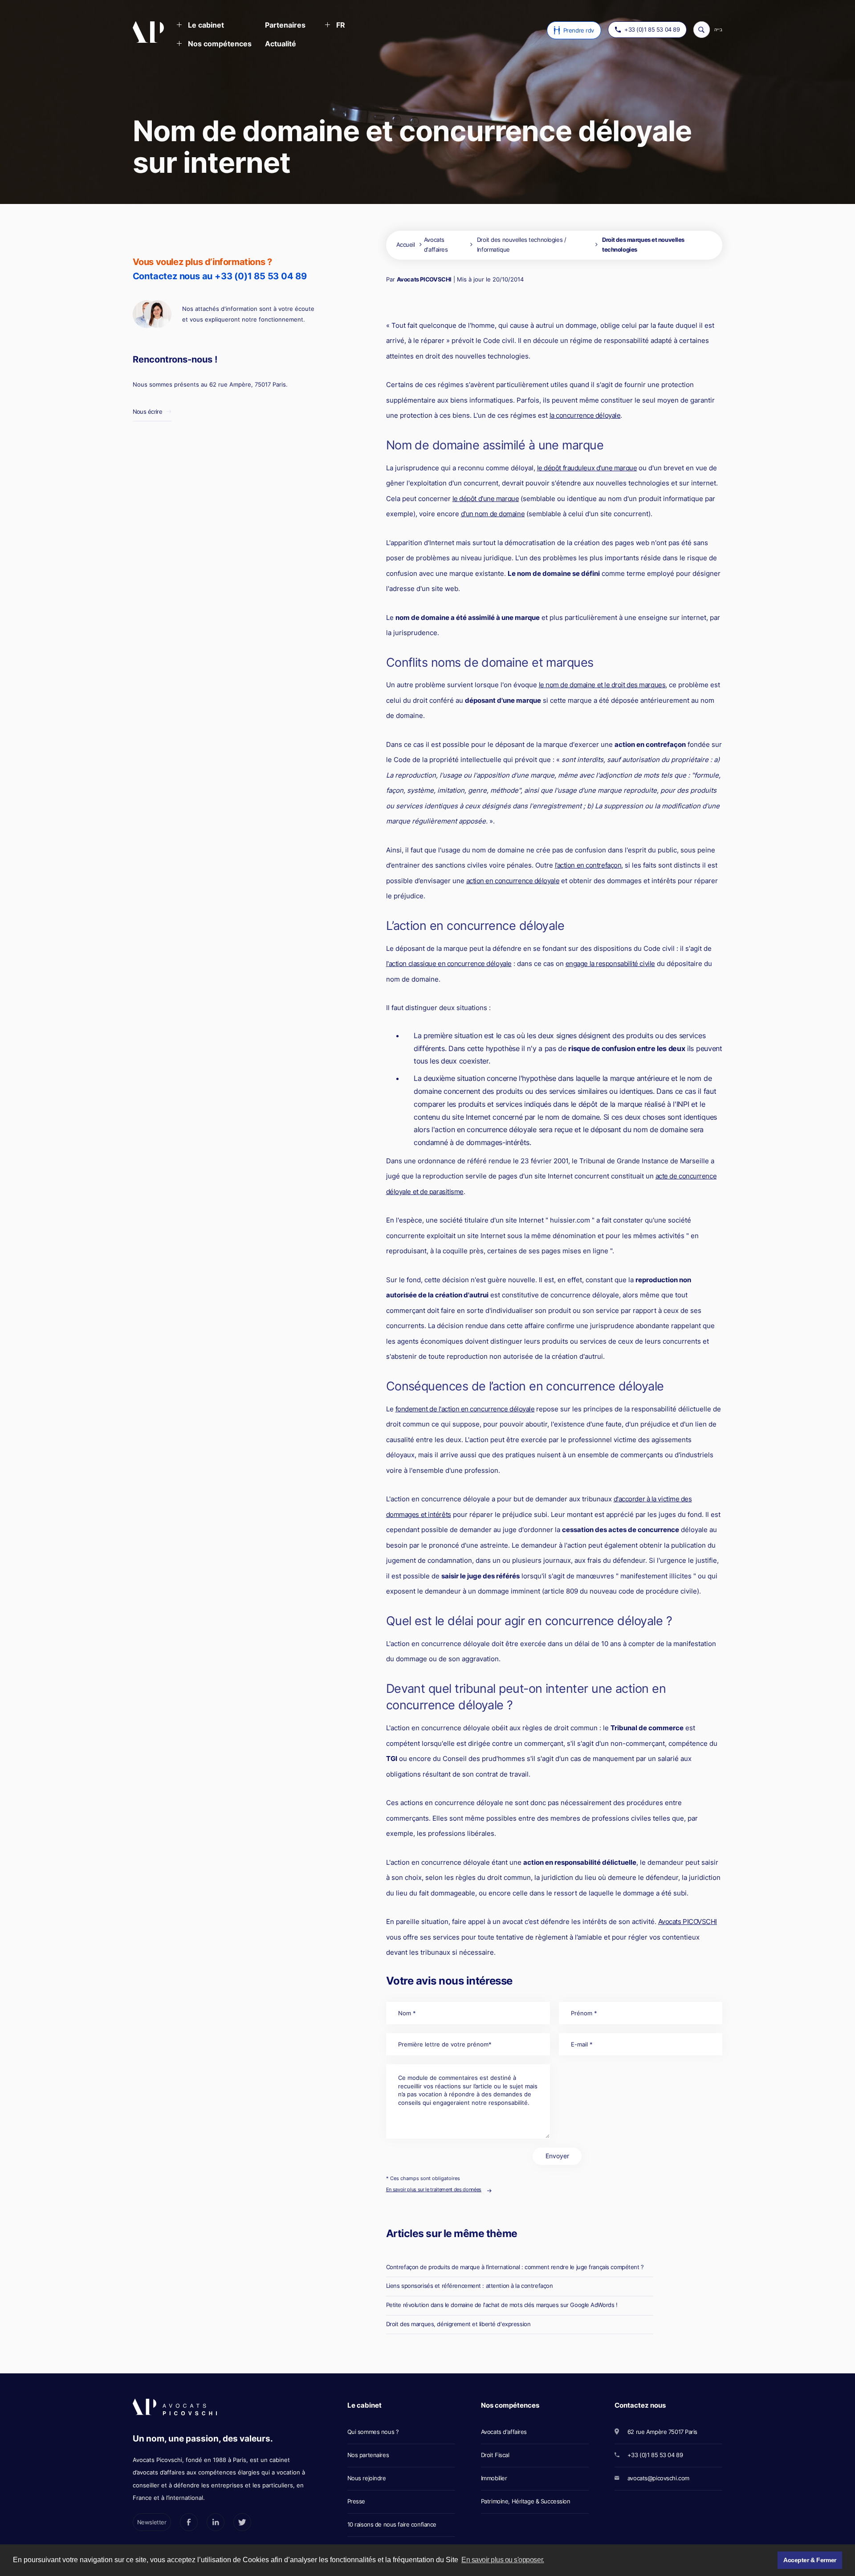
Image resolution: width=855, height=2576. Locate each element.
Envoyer (557, 2156)
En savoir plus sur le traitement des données (434, 2189)
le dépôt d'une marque (486, 499)
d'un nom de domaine (493, 514)
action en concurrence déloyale (513, 881)
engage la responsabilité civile (610, 964)
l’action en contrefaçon (588, 865)
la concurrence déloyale (585, 415)
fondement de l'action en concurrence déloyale (465, 1409)
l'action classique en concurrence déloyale (449, 964)
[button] (200, 26)
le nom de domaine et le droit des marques (602, 685)
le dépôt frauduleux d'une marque (587, 468)
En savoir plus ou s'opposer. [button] (503, 2560)
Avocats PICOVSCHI (424, 279)
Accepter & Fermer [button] (810, 2560)
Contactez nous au (220, 276)
